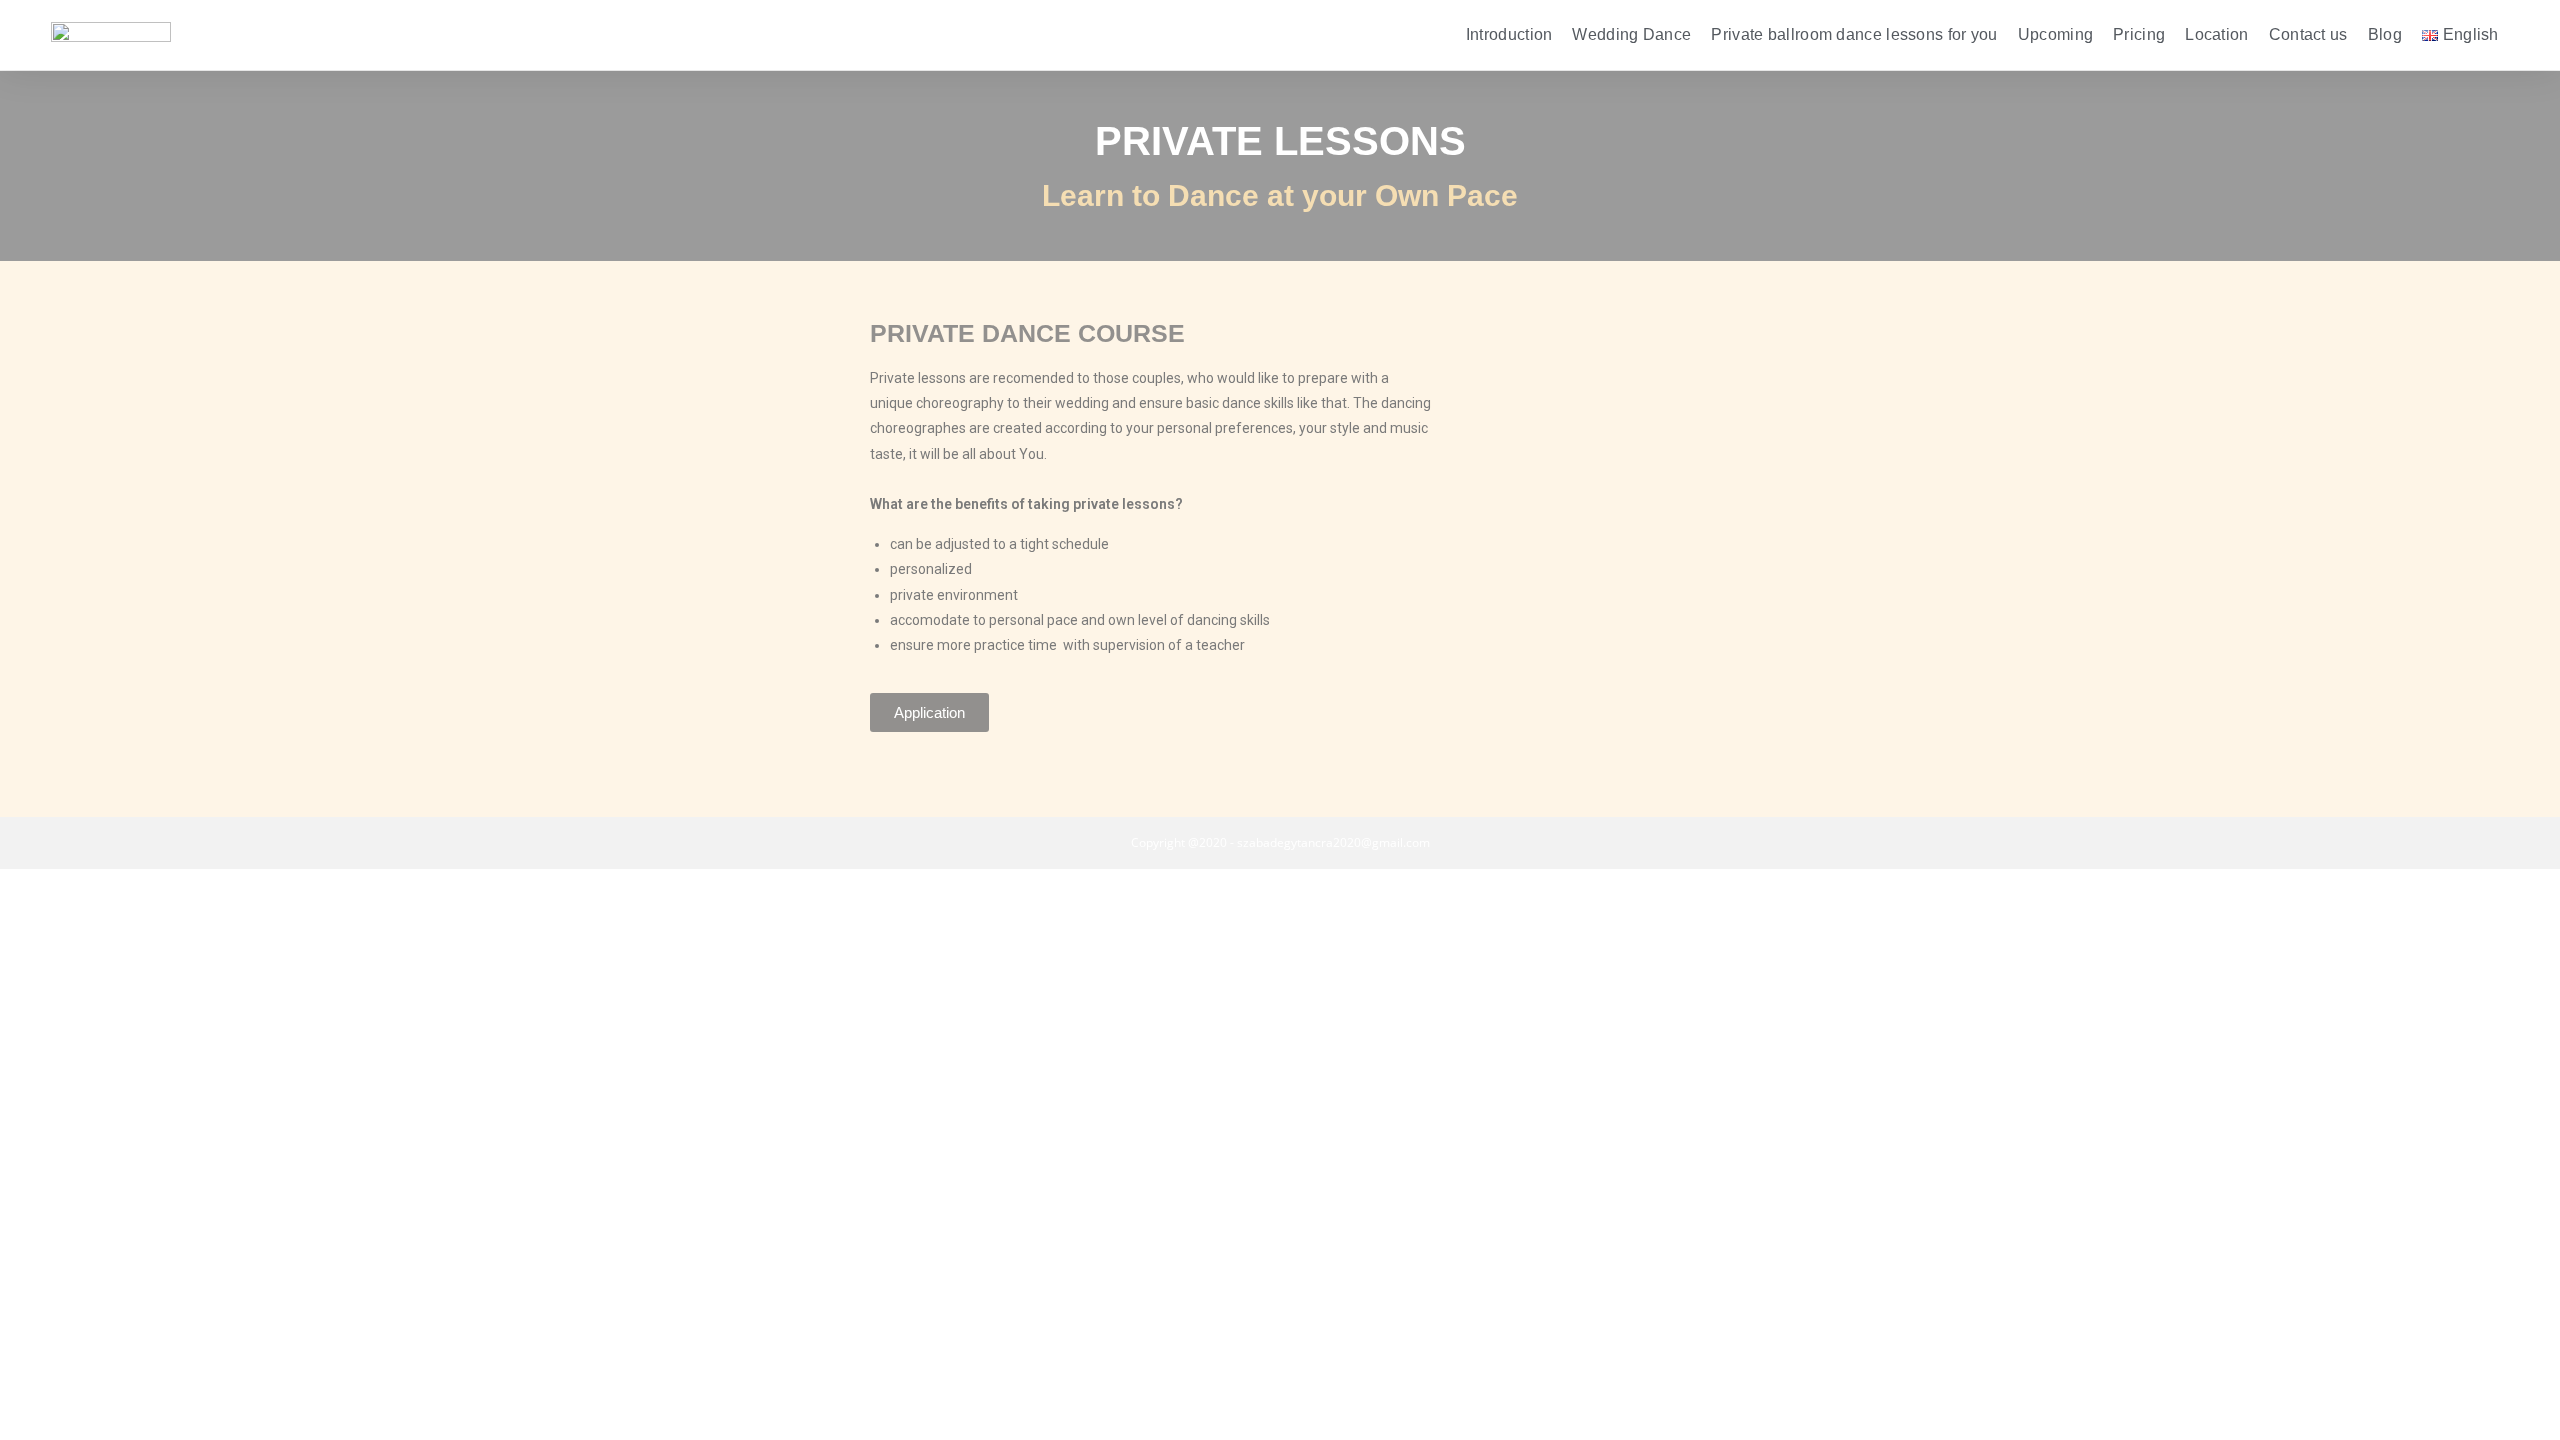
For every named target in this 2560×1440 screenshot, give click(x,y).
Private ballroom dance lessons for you (1854, 34)
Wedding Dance (1631, 34)
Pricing (2139, 34)
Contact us (2308, 34)
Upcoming (2055, 34)
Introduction (1509, 34)
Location (2216, 34)
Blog (2385, 34)
